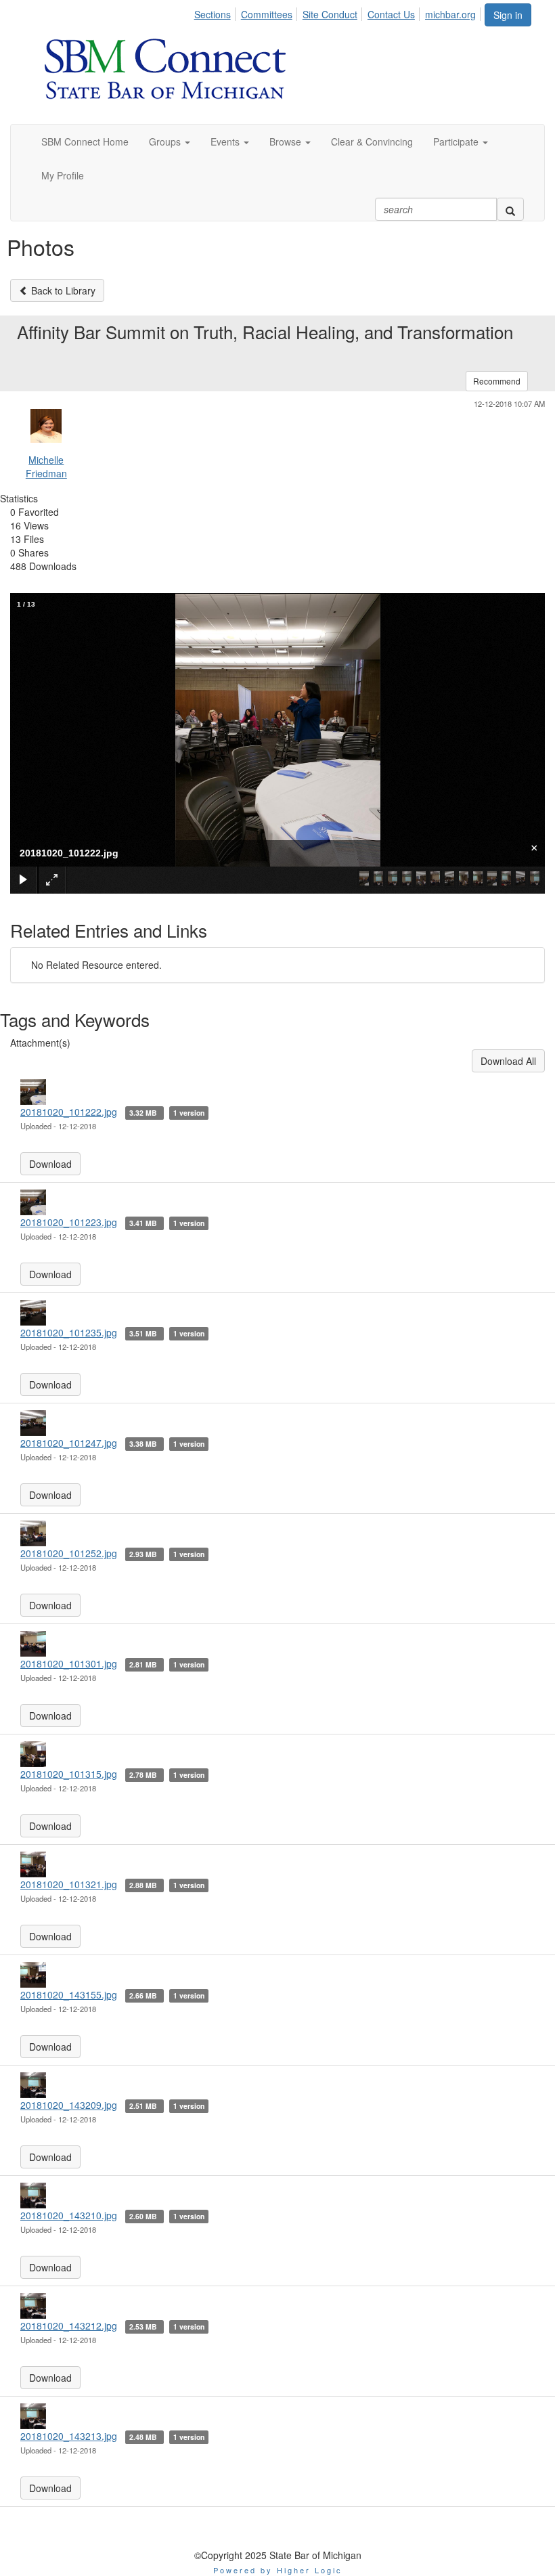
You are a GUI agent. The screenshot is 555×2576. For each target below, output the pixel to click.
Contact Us (391, 14)
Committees (267, 14)
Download (50, 1164)
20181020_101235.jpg (69, 1332)
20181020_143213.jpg (69, 2436)
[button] (170, 141)
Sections (213, 14)
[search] (510, 209)
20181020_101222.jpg (69, 1112)
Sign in (508, 15)
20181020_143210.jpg (69, 2215)
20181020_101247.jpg (69, 1443)
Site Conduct (330, 14)
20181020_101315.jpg (69, 1774)
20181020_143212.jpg (69, 2326)
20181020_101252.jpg (69, 1553)
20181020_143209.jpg (69, 2105)
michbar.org (450, 14)
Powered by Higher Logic (278, 2570)
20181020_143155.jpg (69, 1994)
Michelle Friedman (46, 466)
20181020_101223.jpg (69, 1222)
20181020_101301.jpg (69, 1663)
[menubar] (339, 12)
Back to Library (62, 290)
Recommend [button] (497, 381)
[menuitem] (216, 12)
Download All (508, 1061)
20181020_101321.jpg (69, 1884)
